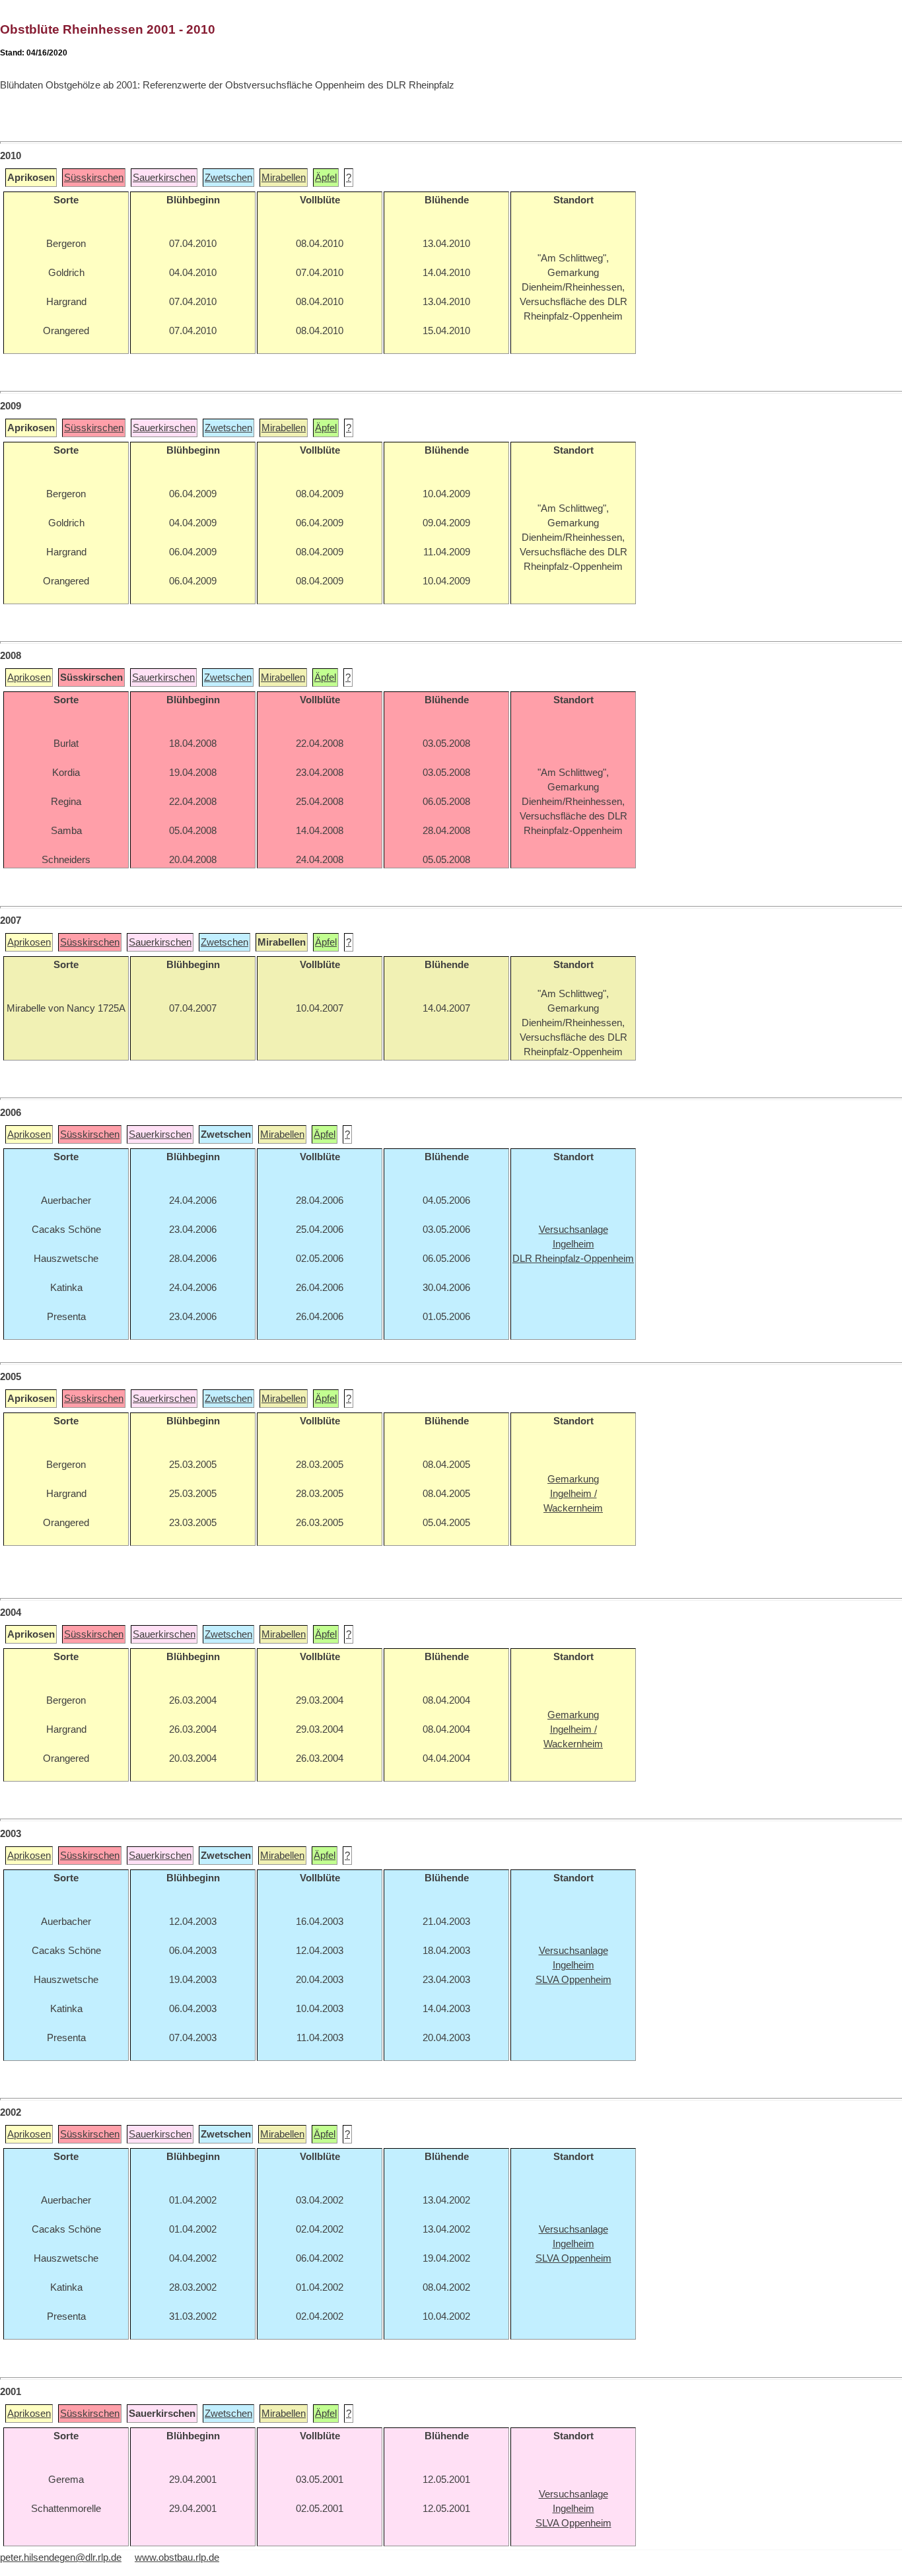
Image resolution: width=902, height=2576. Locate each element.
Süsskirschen (94, 178)
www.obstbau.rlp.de (177, 2558)
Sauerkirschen (164, 178)
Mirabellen (284, 178)
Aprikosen (29, 678)
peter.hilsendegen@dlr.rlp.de (61, 2558)
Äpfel (326, 178)
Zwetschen (228, 178)
